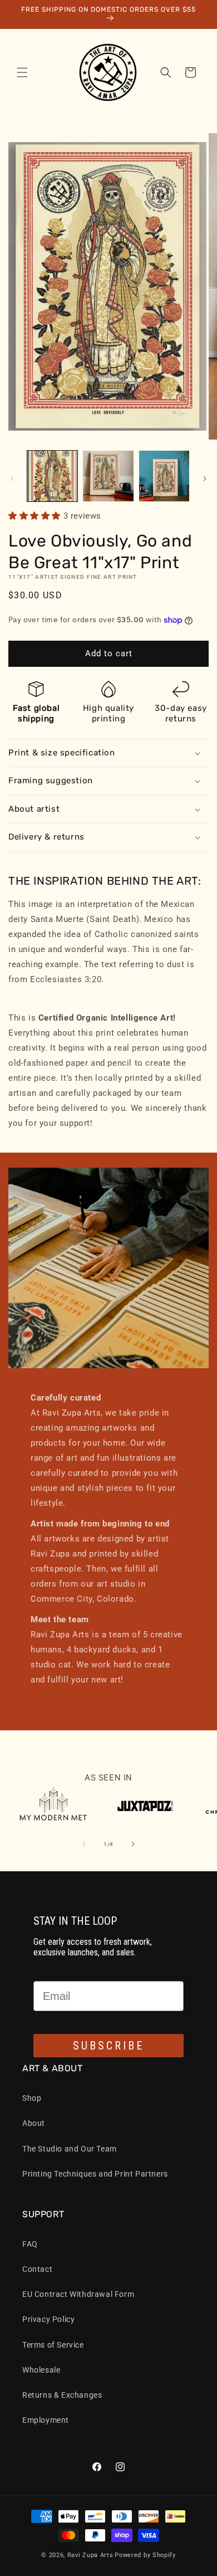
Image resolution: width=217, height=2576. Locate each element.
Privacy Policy (48, 2319)
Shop (32, 2098)
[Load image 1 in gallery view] (52, 476)
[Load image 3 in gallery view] (164, 476)
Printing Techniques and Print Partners (95, 2174)
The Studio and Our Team (70, 2149)
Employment (46, 2420)
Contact (37, 2269)
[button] (22, 72)
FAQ (30, 2244)
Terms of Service (53, 2345)
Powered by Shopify (145, 2555)
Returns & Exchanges (62, 2395)
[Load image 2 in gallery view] (108, 476)
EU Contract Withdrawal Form (78, 2294)
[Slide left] (12, 479)
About (34, 2123)
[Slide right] (205, 479)
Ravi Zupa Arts (90, 2555)
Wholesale (41, 2370)
